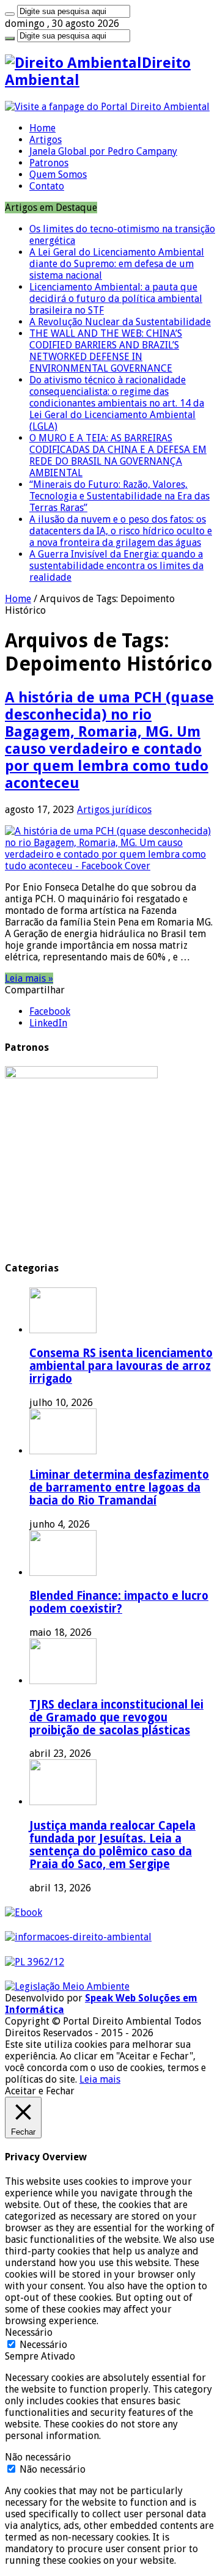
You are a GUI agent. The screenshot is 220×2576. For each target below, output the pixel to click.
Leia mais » (29, 978)
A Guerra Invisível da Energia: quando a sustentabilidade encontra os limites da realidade (116, 566)
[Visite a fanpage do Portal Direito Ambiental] (107, 107)
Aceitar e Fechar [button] (40, 2091)
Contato (47, 186)
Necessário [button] (29, 2332)
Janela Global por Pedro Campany (103, 151)
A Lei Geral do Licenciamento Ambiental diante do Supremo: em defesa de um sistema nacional (117, 264)
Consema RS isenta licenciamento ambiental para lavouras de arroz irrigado (121, 1366)
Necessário (43, 2345)
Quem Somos (58, 175)
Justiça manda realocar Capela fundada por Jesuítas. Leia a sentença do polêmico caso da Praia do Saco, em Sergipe (112, 1845)
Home (42, 128)
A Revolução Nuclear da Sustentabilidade (120, 322)
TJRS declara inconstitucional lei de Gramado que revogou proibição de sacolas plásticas (116, 1717)
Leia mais (100, 2079)
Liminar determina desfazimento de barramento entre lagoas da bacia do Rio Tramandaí (119, 1488)
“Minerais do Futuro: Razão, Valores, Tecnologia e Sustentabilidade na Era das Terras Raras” (119, 496)
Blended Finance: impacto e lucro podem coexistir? (119, 1602)
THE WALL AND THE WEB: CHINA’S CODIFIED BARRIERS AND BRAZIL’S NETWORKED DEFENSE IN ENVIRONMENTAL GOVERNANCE (106, 351)
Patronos (49, 163)
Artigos (46, 140)
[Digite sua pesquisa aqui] (10, 14)
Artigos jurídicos (114, 810)
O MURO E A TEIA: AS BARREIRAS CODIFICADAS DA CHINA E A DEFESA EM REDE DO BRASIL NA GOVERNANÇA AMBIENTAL (118, 455)
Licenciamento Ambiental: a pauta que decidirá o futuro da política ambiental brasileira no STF (116, 299)
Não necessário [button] (38, 2457)
